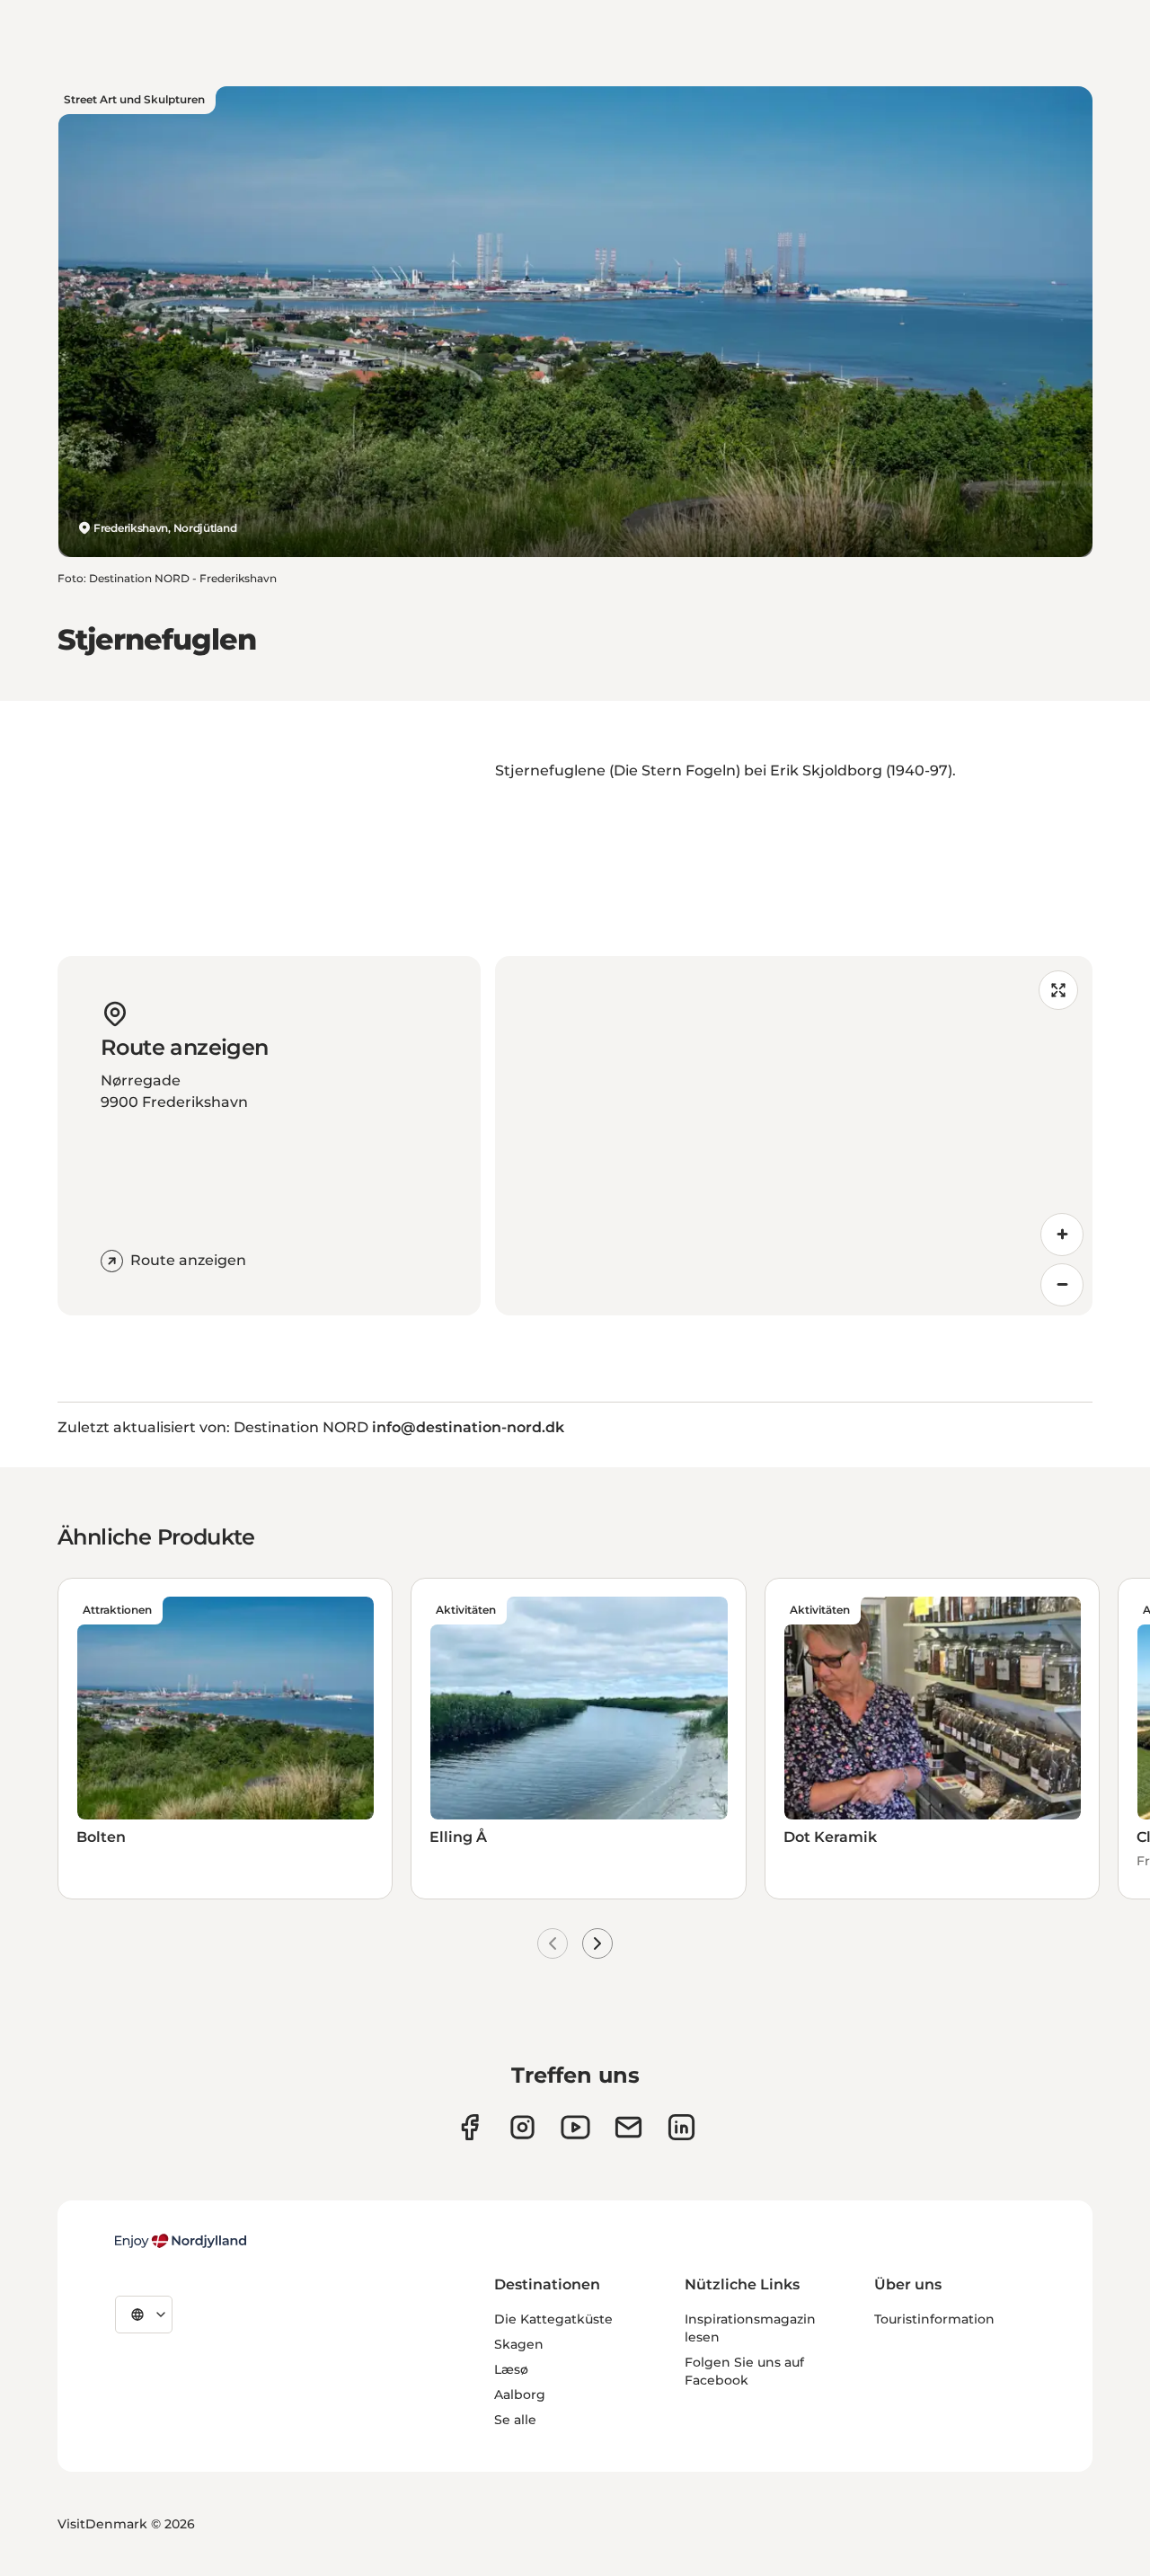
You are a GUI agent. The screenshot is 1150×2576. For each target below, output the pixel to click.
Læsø (511, 2369)
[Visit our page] (522, 2127)
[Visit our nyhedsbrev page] (628, 2127)
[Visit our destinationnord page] (681, 2127)
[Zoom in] (1062, 1235)
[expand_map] (1058, 990)
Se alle (515, 2420)
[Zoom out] (1062, 1285)
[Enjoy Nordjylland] (181, 2241)
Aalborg (520, 2395)
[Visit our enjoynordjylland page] (469, 2127)
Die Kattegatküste (553, 2319)
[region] (794, 1136)
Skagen (519, 2344)
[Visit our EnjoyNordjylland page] (575, 2127)
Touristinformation (934, 2319)
